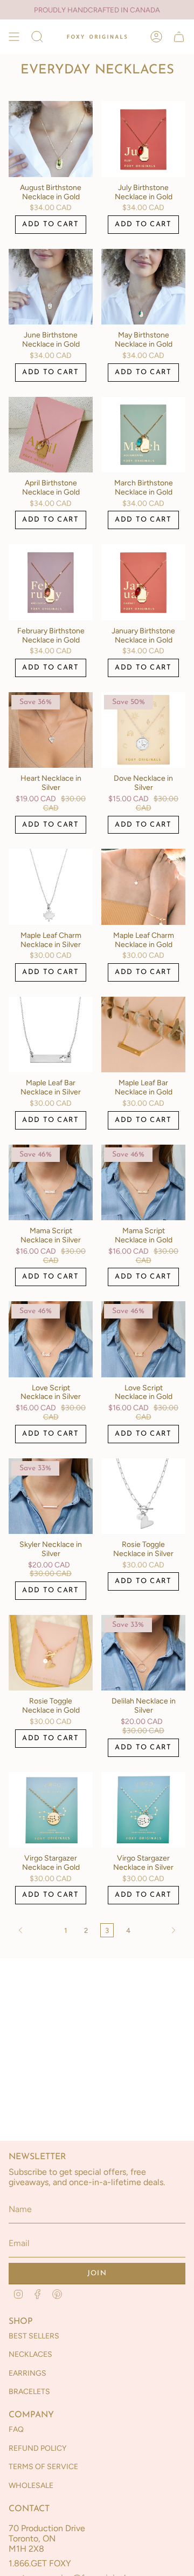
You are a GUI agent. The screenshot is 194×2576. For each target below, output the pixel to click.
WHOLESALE (31, 2486)
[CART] (179, 37)
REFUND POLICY (37, 2448)
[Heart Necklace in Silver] (51, 730)
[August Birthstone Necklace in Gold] (51, 139)
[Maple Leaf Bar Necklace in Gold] (143, 1035)
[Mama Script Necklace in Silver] (51, 1182)
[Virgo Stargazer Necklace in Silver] (143, 1810)
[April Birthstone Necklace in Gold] (51, 435)
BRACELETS (29, 2392)
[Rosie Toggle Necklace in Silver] (143, 1496)
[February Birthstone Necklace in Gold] (51, 582)
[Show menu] (14, 37)
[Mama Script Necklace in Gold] (143, 1182)
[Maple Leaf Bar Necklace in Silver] (51, 1035)
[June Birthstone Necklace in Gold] (51, 287)
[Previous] (34, 1930)
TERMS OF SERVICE (43, 2467)
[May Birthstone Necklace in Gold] (143, 287)
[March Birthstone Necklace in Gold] (143, 435)
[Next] (161, 1930)
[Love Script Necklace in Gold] (143, 1339)
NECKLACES (30, 2354)
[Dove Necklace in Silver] (143, 730)
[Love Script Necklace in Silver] (51, 1339)
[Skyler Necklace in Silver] (51, 1496)
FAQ (16, 2429)
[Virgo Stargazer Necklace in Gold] (51, 1810)
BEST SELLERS (34, 2336)
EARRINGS (27, 2373)
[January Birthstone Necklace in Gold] (143, 582)
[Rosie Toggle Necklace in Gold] (51, 1653)
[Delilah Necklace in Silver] (143, 1653)
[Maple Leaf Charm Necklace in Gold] (143, 887)
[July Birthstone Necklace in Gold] (143, 139)
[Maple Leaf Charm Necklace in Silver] (51, 887)
